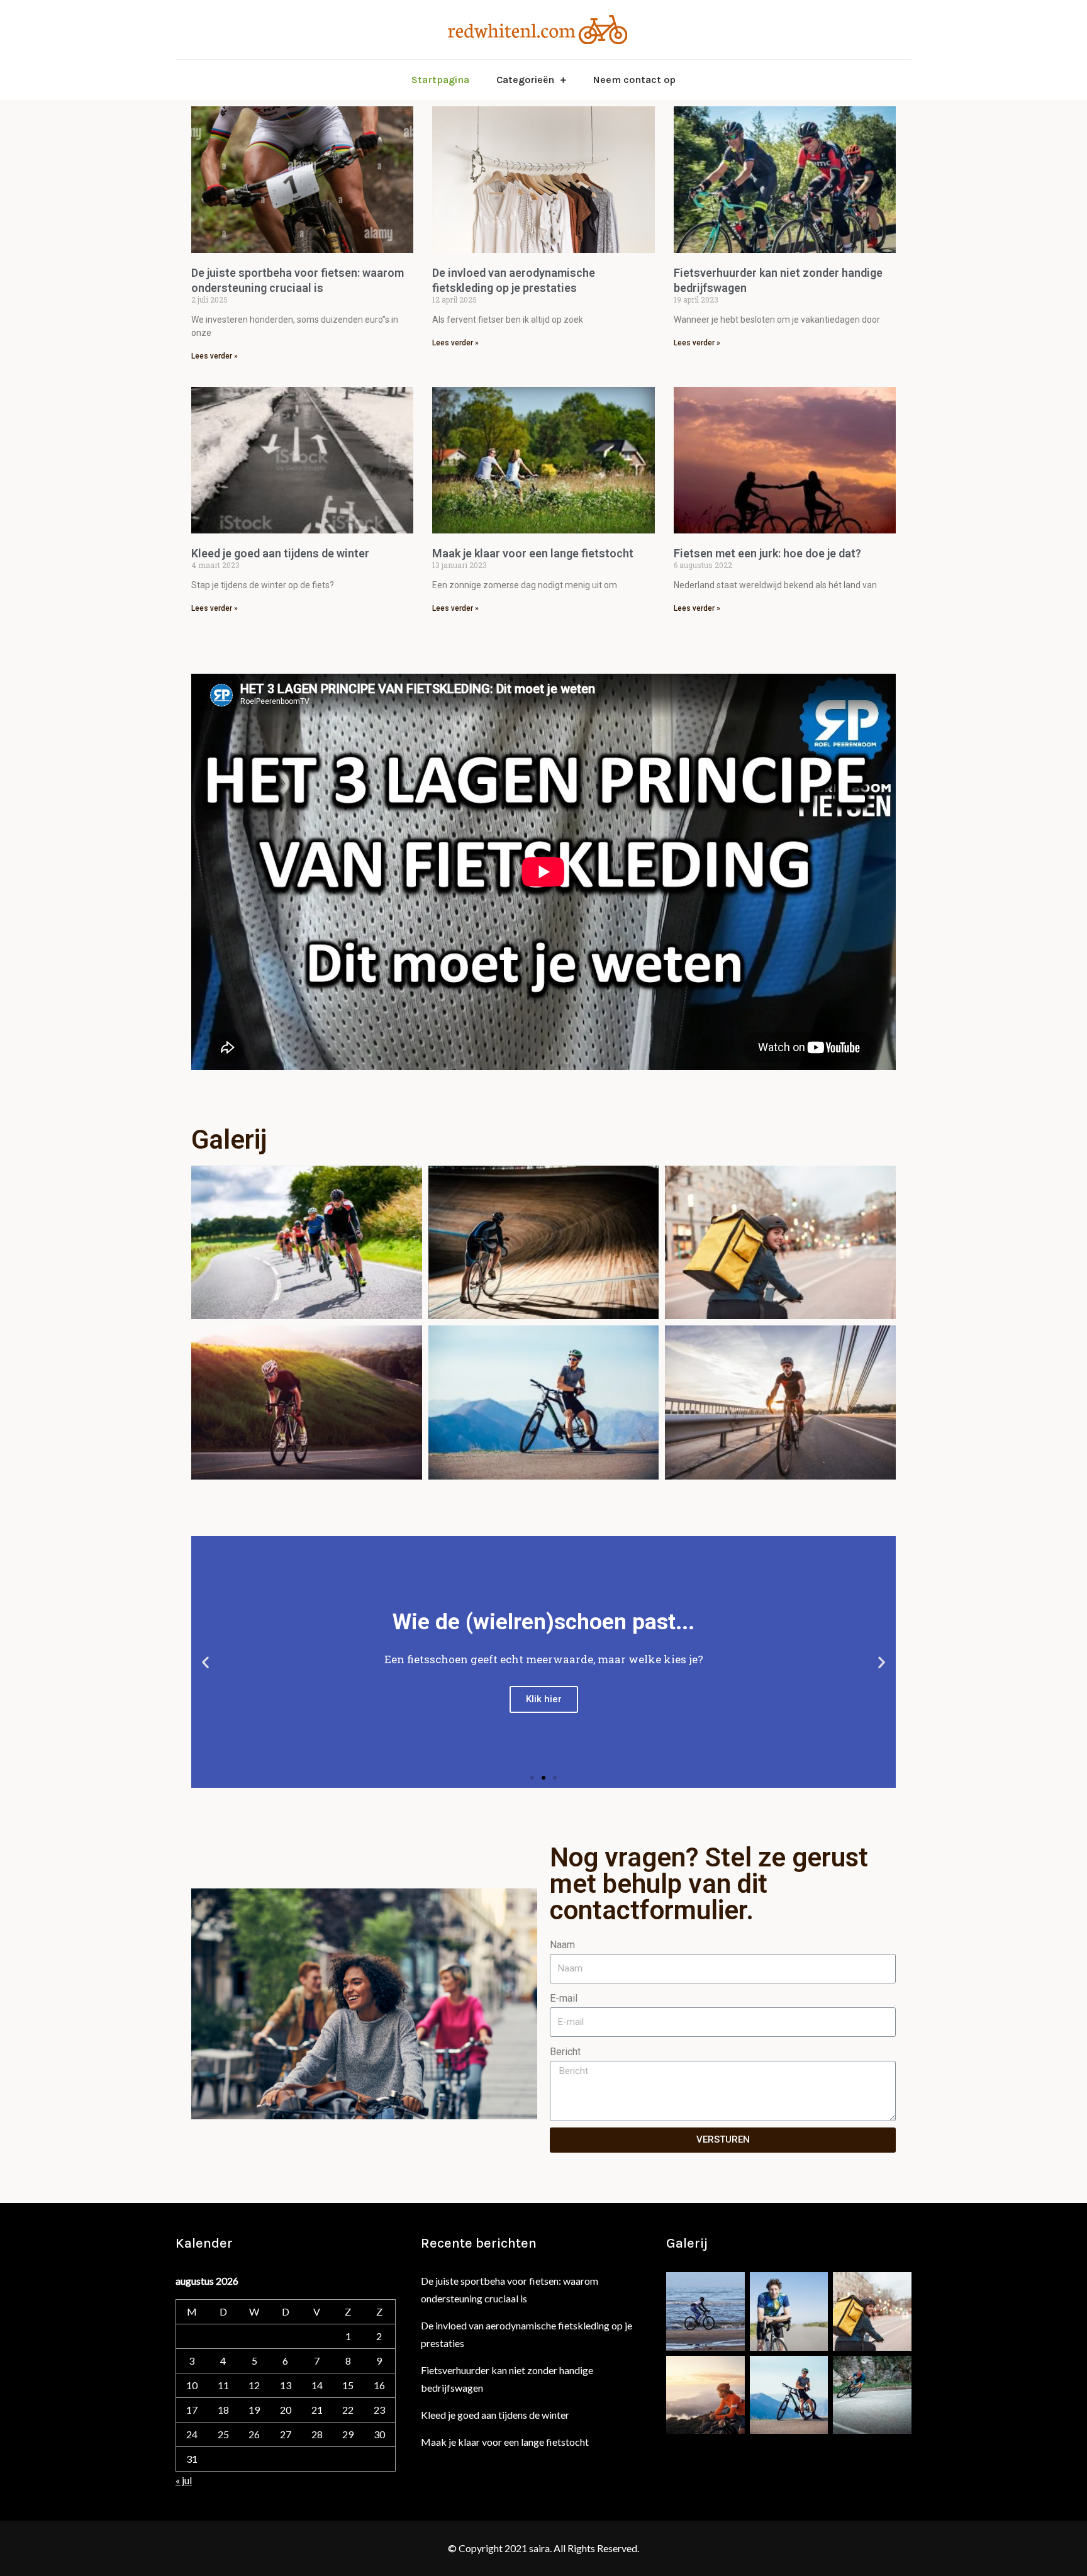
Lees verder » (215, 356)
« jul (184, 2480)
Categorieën (525, 80)
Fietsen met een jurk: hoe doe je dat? (767, 553)
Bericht (565, 2052)
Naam (562, 1945)
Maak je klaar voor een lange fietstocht (533, 553)
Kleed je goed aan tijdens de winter (280, 553)
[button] (532, 1778)
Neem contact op (634, 80)
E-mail (564, 1998)
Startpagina (440, 80)
